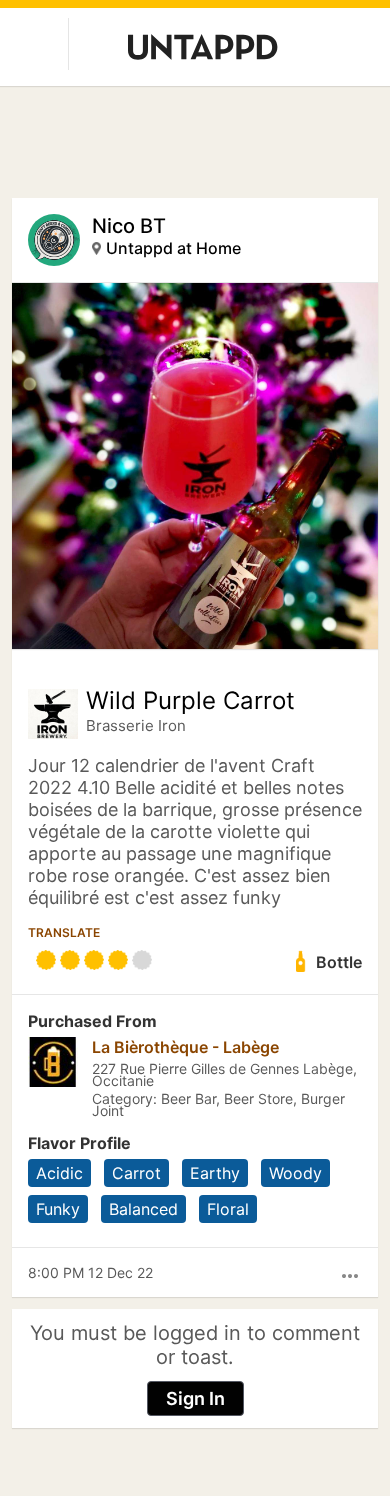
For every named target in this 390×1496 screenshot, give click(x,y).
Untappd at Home (173, 248)
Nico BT (129, 226)
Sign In (195, 1398)
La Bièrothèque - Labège (185, 1047)
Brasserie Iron (136, 725)
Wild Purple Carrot (190, 701)
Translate (64, 932)
